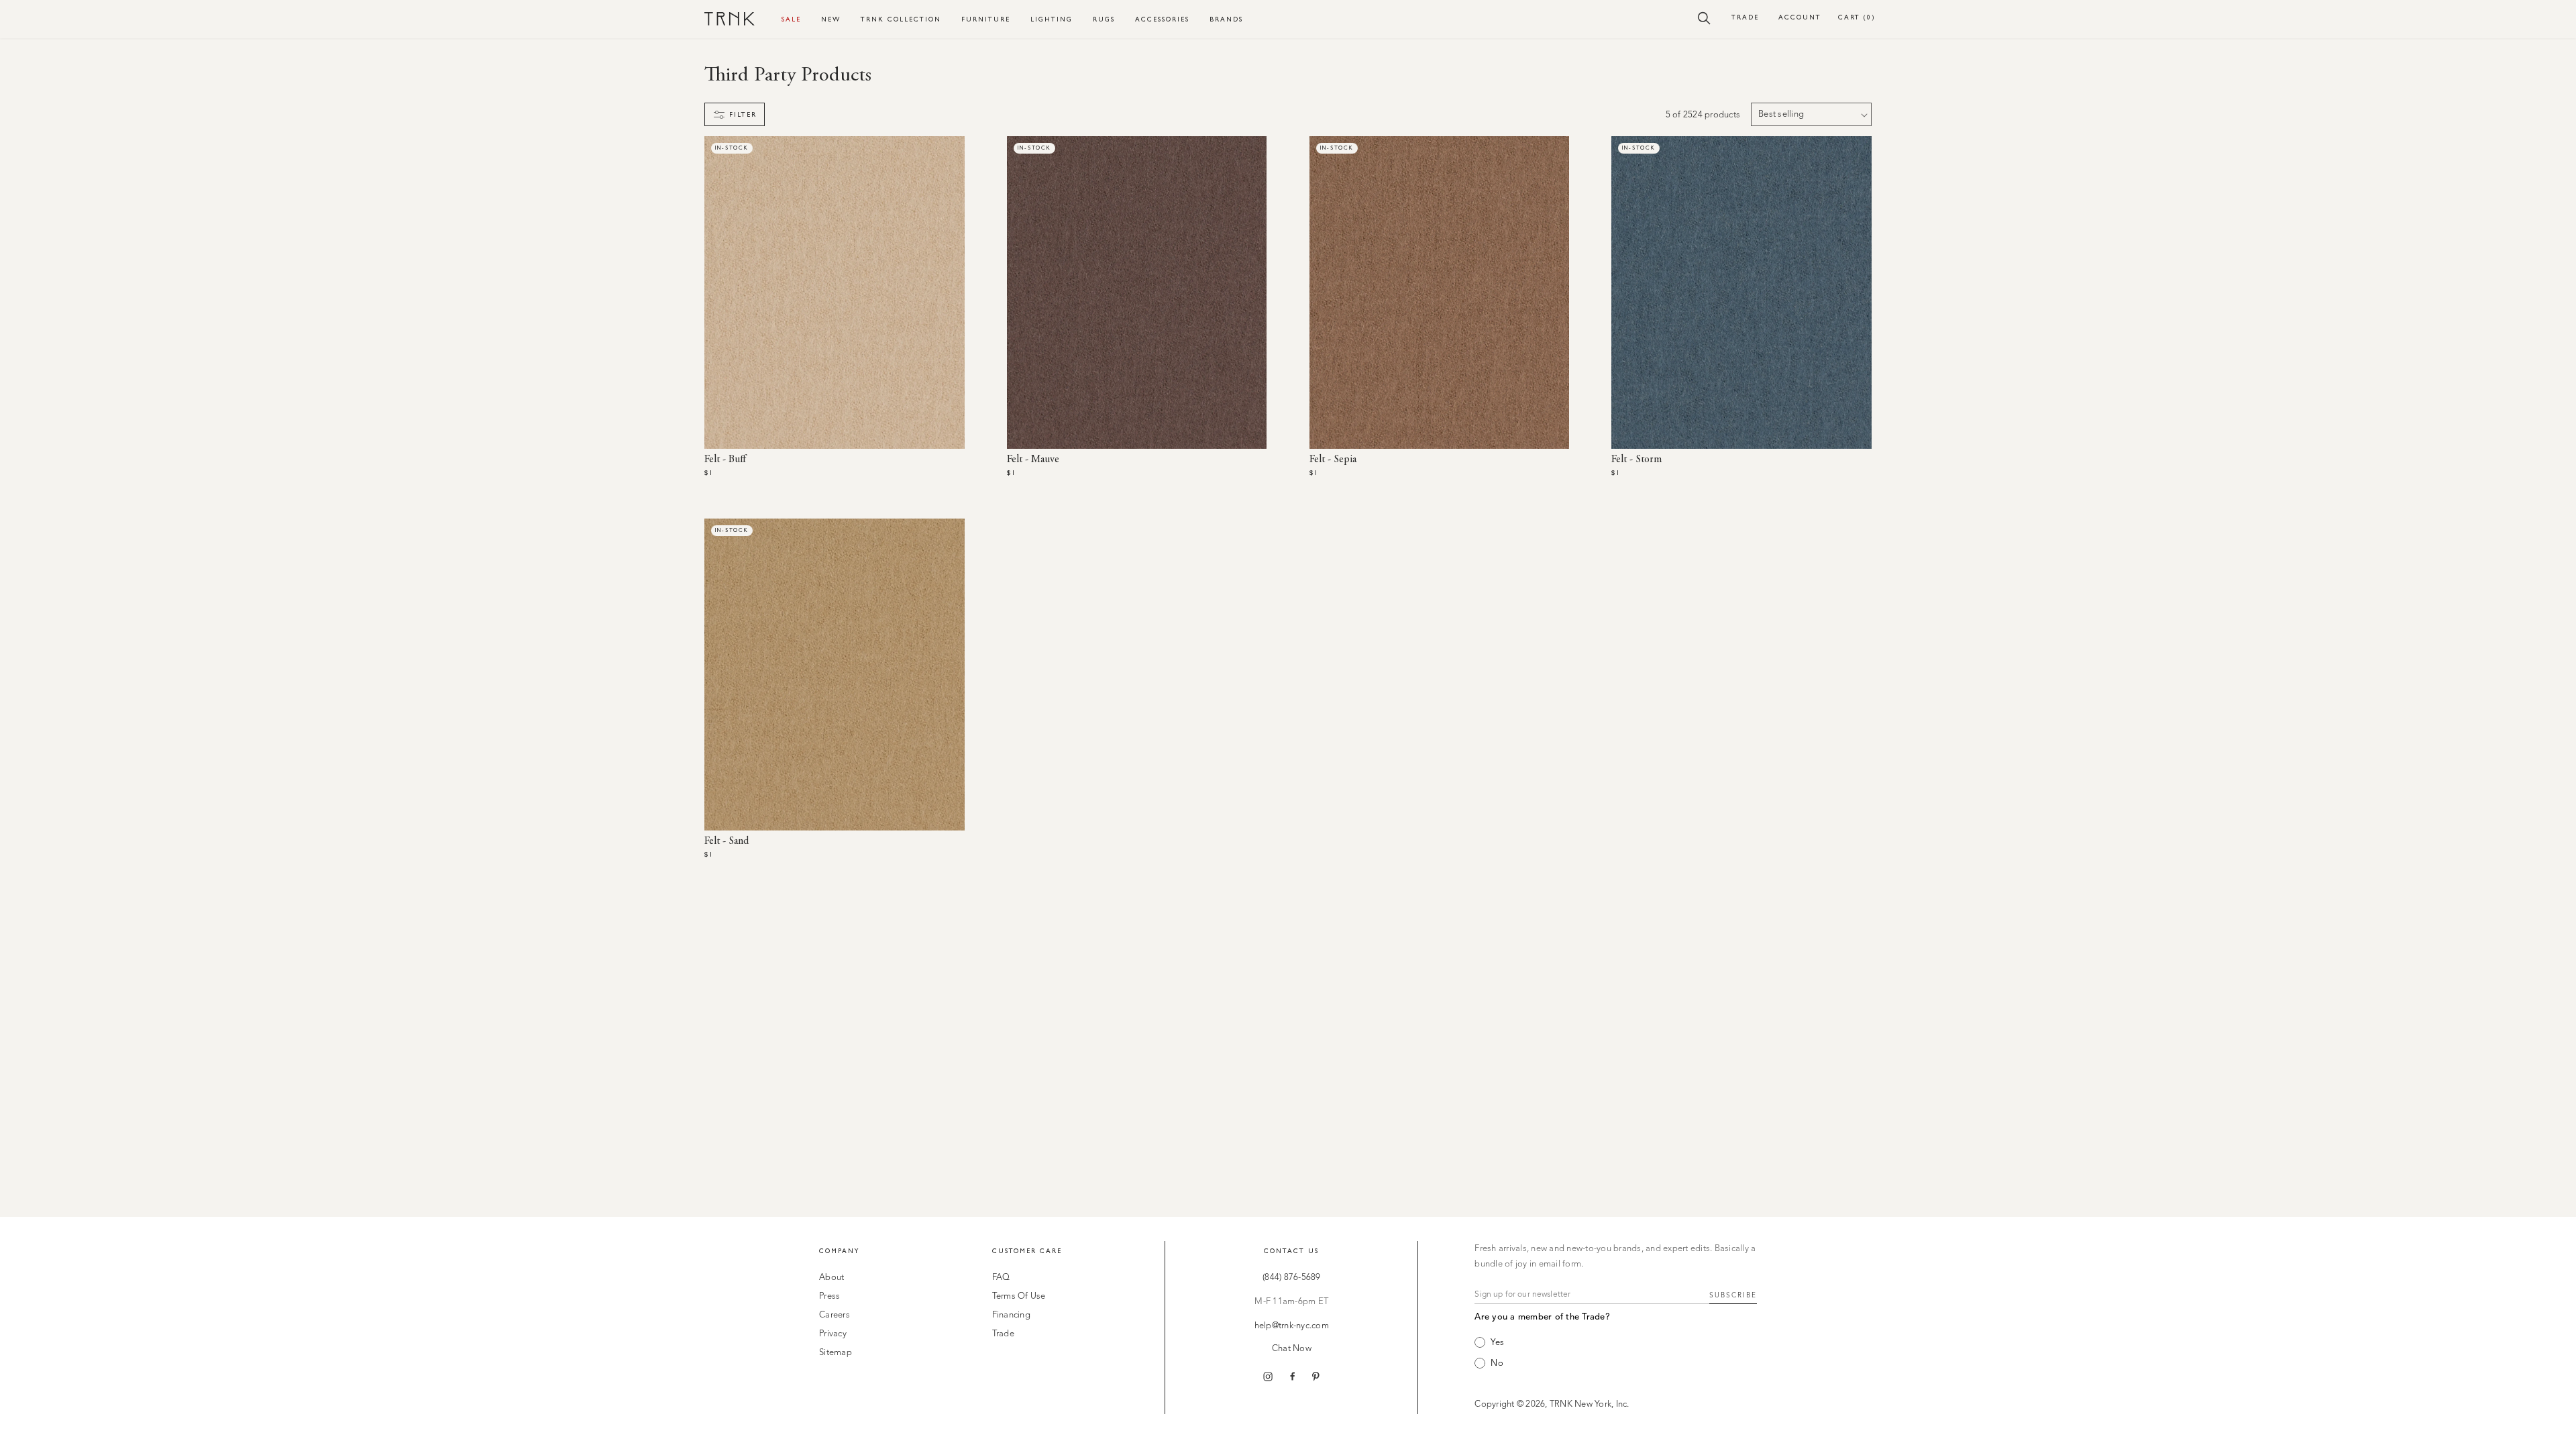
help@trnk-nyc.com (1292, 1326)
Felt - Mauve (1033, 460)
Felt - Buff (725, 460)
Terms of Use (1019, 1296)
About (831, 1278)
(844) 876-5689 (1292, 1278)
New (831, 19)
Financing (1011, 1315)
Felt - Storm (1636, 460)
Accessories (1162, 19)
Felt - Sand (727, 841)
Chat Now (1292, 1349)
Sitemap (836, 1353)
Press (829, 1296)
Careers (835, 1315)
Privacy (833, 1334)
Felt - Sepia (1333, 460)
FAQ (1001, 1278)
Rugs (1104, 19)
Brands (1226, 19)
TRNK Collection (901, 19)
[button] (1704, 17)
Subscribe (1733, 1295)
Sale (791, 19)
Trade (1745, 17)
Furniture (986, 19)
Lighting (1052, 19)
